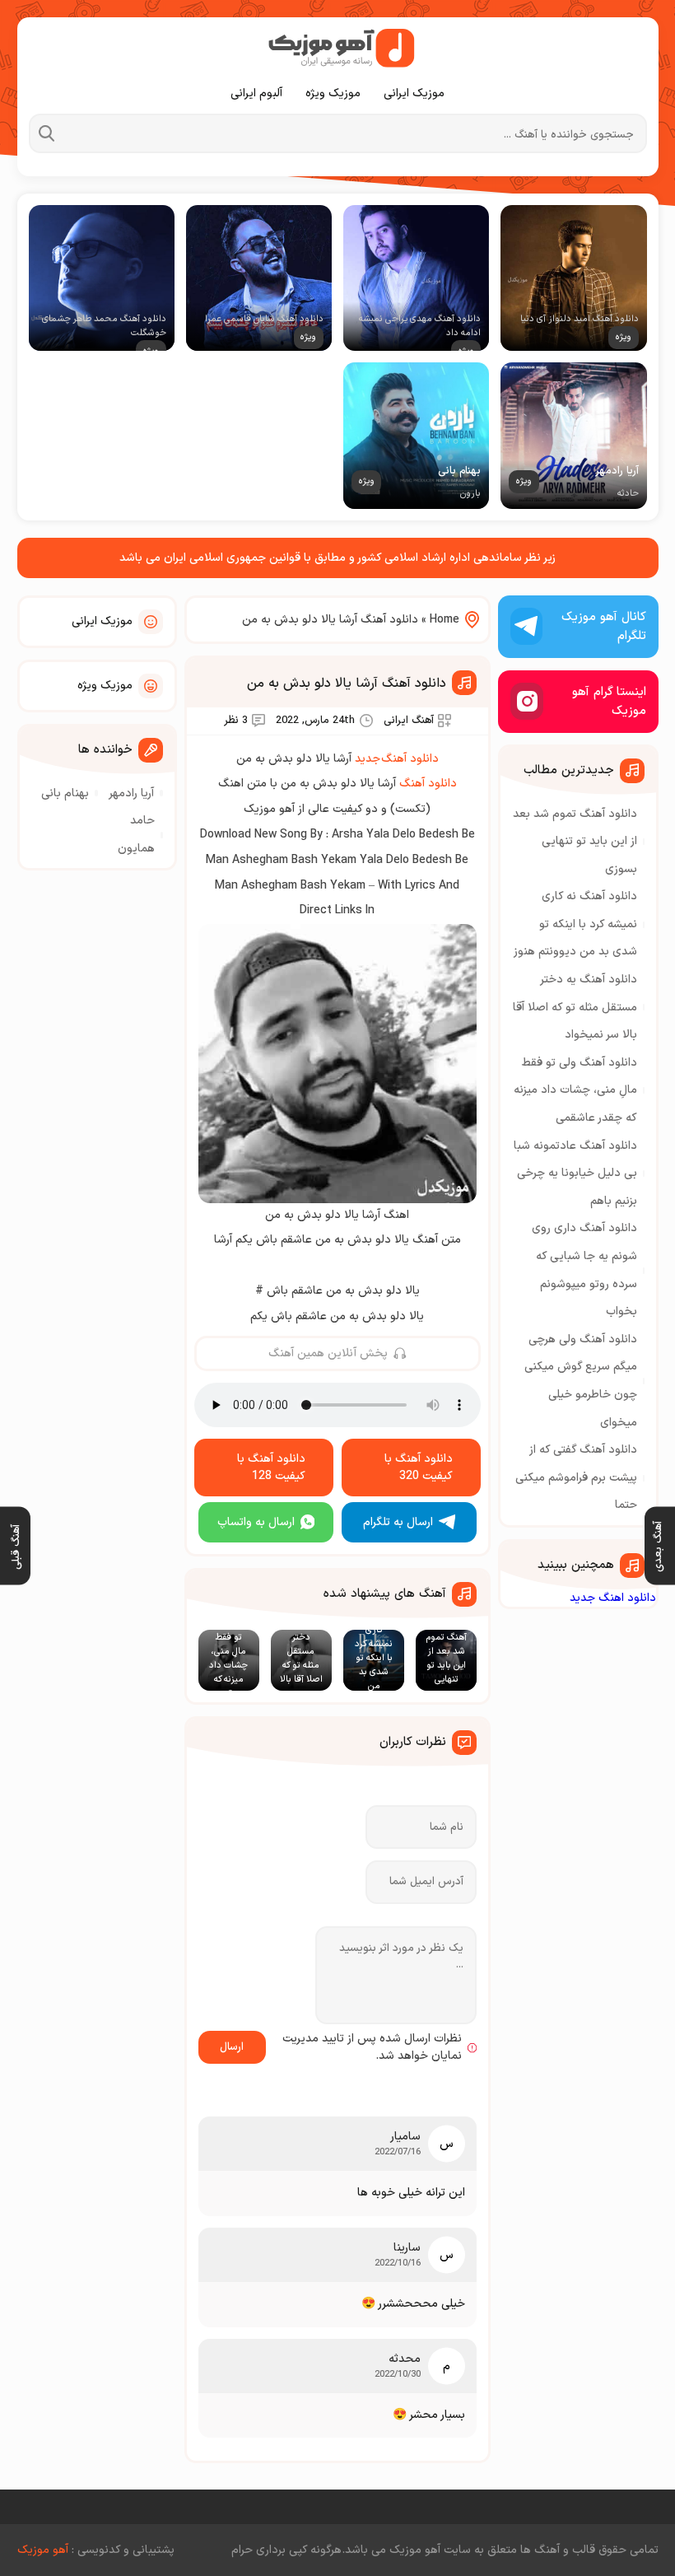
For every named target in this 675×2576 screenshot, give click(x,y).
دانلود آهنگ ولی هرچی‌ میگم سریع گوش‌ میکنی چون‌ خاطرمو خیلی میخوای (581, 1381)
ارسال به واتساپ (256, 1522)
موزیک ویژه (333, 93)
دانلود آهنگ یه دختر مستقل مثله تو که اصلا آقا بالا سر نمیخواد (575, 1007)
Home (445, 620)
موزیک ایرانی (414, 93)
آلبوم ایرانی (256, 93)
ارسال (232, 2047)
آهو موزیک (43, 2550)
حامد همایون (136, 835)
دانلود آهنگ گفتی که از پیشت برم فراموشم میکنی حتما (576, 1477)
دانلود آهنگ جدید (397, 759)
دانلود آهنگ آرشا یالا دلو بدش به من (347, 684)
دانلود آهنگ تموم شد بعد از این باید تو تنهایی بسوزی (575, 842)
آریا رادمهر (131, 793)
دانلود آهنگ (428, 784)
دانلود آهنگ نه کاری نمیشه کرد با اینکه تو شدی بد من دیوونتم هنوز (575, 924)
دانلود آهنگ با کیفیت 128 (271, 1468)
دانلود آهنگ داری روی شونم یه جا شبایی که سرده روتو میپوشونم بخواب (584, 1270)
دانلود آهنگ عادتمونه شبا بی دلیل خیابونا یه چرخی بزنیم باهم (575, 1174)
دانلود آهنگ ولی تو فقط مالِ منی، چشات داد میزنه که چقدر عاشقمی (575, 1090)
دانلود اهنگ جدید (613, 1598)
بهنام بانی (65, 793)
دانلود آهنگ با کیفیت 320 (419, 1468)
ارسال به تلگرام (398, 1522)
